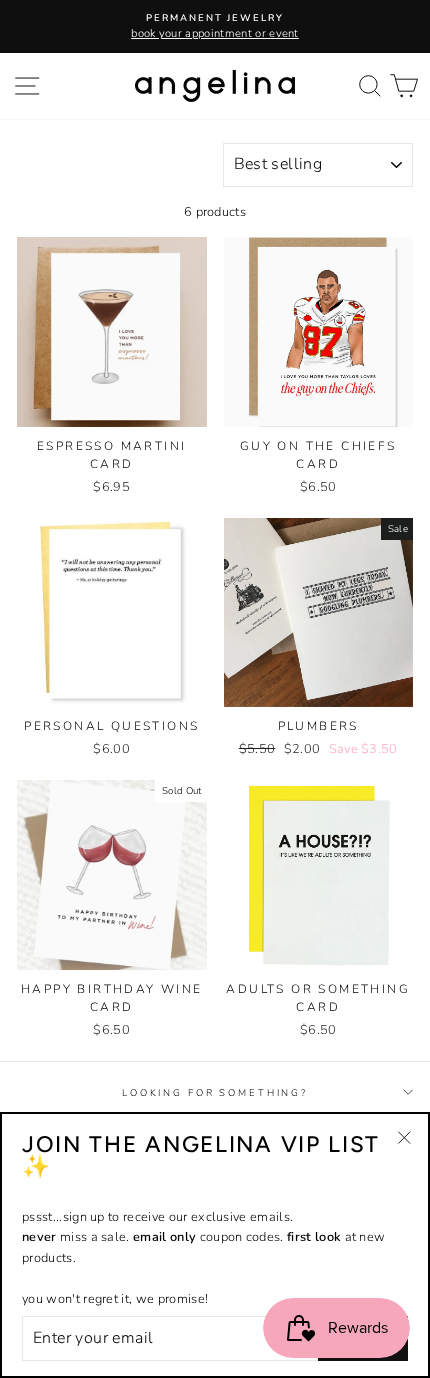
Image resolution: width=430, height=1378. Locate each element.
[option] (215, 26)
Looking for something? (215, 1092)
